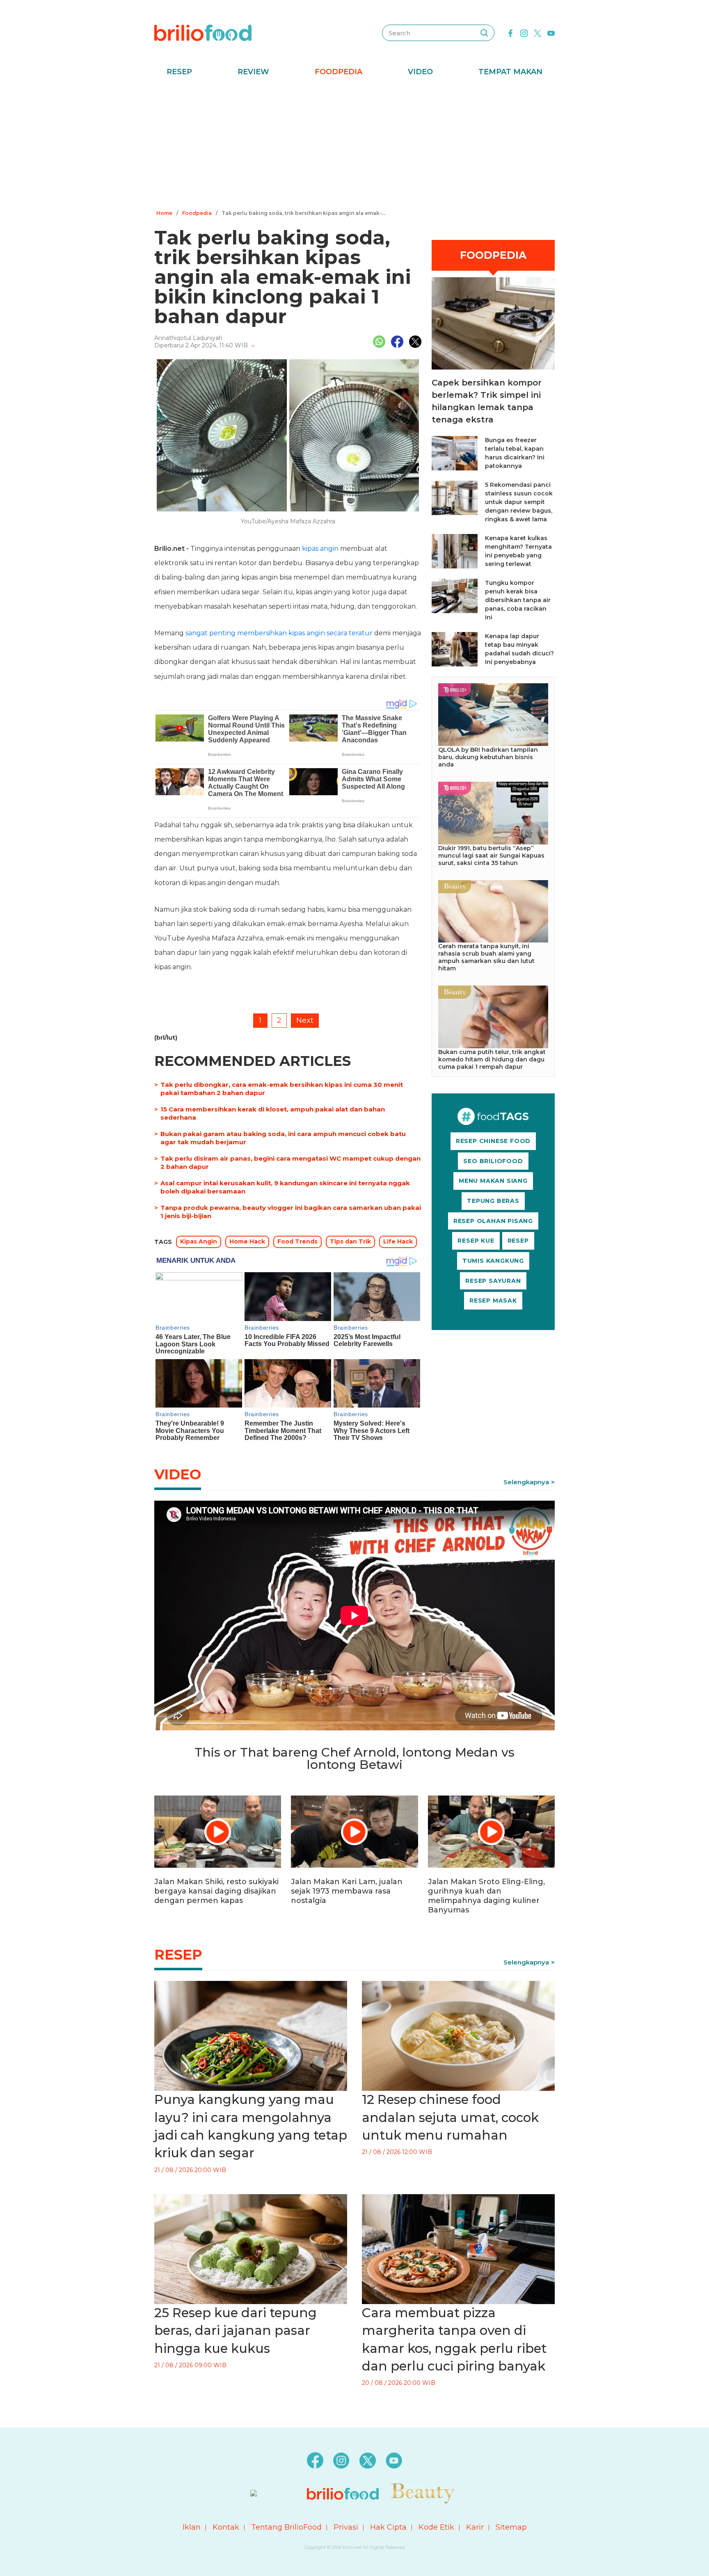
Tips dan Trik (350, 1241)
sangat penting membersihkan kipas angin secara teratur (279, 633)
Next (305, 1020)
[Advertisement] (354, 146)
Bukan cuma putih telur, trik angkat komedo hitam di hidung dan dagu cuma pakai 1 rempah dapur (492, 1059)
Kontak (226, 2527)
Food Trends (297, 1241)
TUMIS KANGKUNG (493, 1261)
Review (253, 72)
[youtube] (551, 32)
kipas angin (320, 549)
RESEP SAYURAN (493, 1281)
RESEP (518, 1241)
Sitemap (511, 2527)
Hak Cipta (388, 2527)
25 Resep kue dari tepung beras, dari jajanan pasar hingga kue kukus (236, 2331)
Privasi (346, 2527)
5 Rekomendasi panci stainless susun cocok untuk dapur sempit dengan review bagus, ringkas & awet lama (519, 502)
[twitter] (537, 32)
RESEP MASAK (493, 1301)
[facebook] (510, 32)
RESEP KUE (476, 1241)
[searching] (484, 33)
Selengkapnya (526, 1482)
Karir (475, 2527)
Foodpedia (338, 72)
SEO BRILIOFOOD (493, 1161)
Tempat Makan (510, 72)
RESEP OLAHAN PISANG (493, 1221)
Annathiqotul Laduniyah (188, 338)
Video (420, 72)
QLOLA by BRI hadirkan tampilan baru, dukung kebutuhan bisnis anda (488, 757)
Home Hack (247, 1241)
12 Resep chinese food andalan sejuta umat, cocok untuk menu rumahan (450, 2117)
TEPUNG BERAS (493, 1201)
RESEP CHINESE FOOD (493, 1141)
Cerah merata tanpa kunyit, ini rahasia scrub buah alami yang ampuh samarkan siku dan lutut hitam (486, 957)
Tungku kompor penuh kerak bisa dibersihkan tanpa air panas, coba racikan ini (518, 600)
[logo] (203, 32)
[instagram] (524, 32)
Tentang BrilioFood (286, 2527)
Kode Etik (436, 2527)
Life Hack (398, 1241)
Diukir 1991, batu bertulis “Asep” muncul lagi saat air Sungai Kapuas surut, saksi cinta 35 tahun (491, 856)
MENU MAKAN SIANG (493, 1181)
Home (164, 213)
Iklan (192, 2527)
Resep (179, 72)
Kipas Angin (199, 1241)
